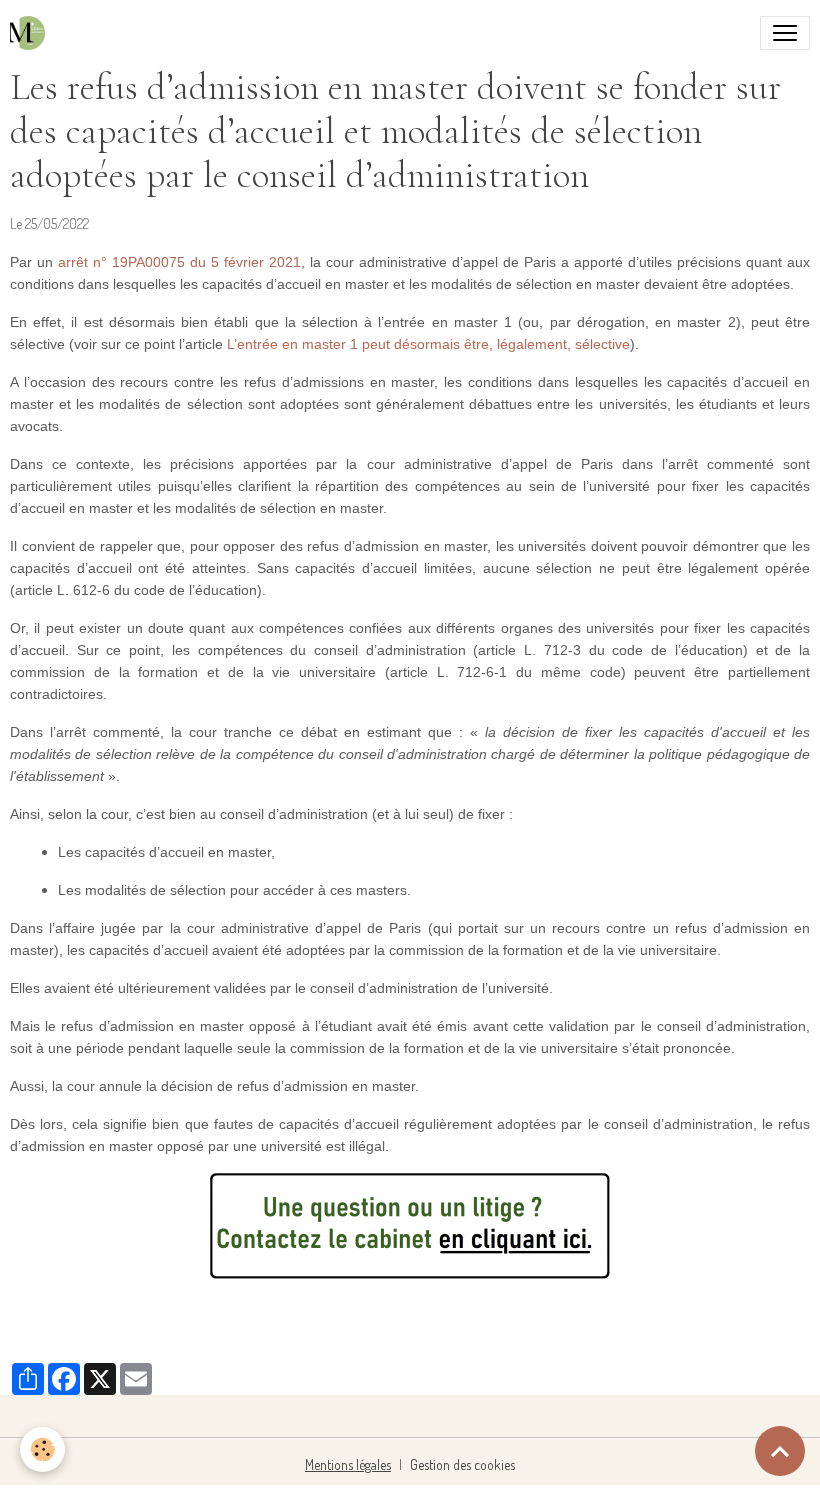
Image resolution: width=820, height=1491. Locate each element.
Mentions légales (348, 1464)
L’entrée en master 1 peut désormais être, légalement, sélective (428, 344)
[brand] (31, 33)
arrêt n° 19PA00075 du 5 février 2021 (179, 262)
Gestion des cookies (462, 1464)
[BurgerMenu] (785, 33)
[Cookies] (42, 1449)
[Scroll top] (780, 1451)
